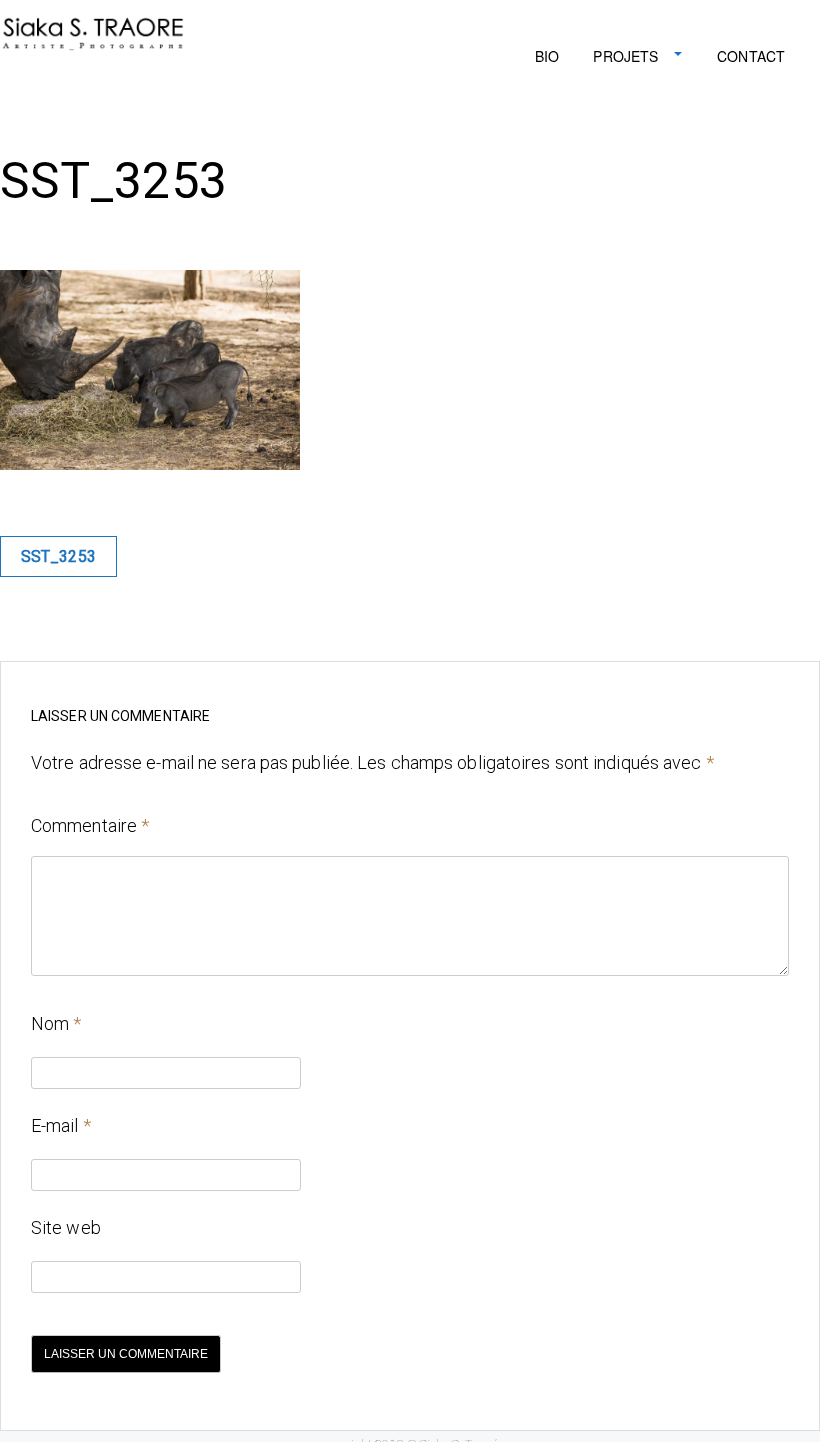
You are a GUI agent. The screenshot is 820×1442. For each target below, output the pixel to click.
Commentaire (90, 825)
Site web (66, 1227)
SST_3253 (58, 556)
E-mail (61, 1125)
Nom (56, 1023)
